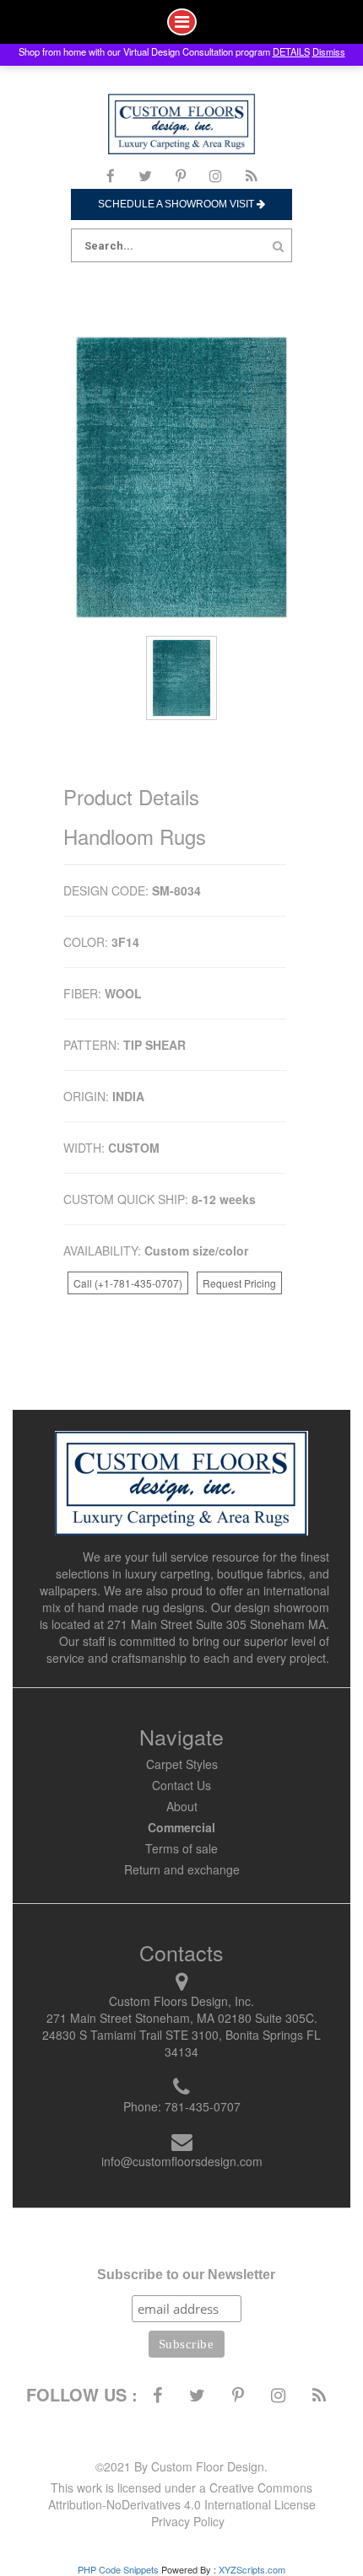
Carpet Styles (182, 1764)
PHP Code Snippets (118, 2569)
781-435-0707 (203, 2106)
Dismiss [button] (329, 51)
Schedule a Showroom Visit (177, 204)
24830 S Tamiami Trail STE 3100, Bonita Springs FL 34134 (181, 2043)
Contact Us (181, 1785)
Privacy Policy (188, 2521)
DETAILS (291, 51)
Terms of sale (181, 1848)
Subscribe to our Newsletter (186, 2275)
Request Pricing (239, 1283)
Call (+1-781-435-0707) (128, 1283)
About (182, 1806)
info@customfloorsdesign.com (182, 2161)
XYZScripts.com (252, 2569)
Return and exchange (182, 1869)
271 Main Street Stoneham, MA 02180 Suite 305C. (182, 2018)
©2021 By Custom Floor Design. (181, 2466)
